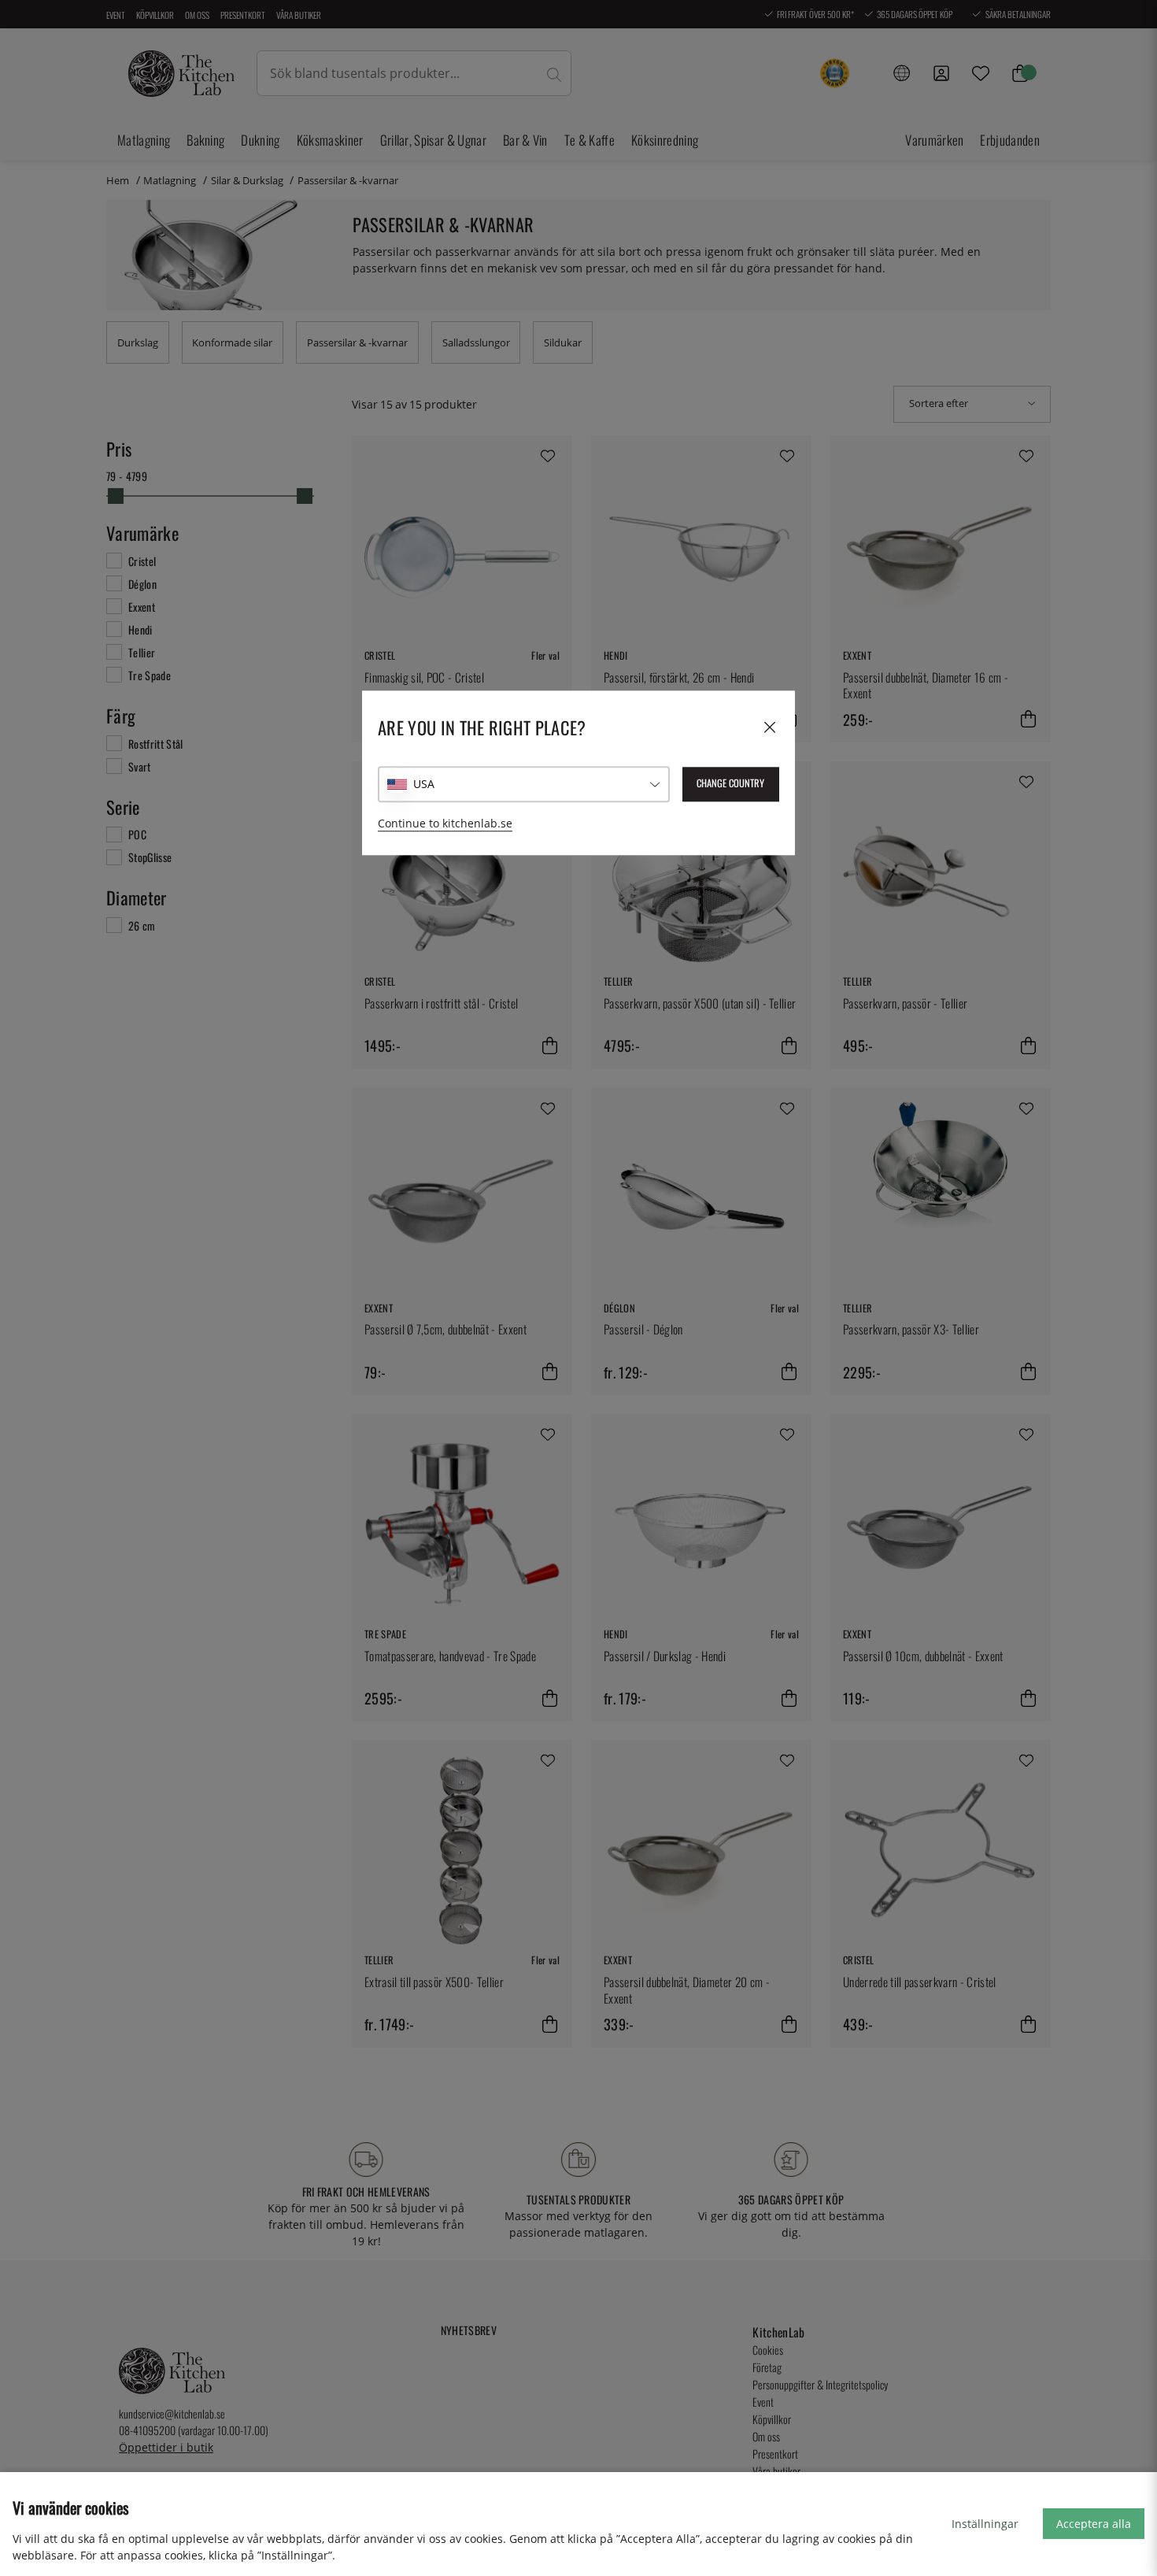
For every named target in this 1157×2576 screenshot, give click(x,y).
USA (424, 784)
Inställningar (985, 2524)
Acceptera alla (1094, 2524)
